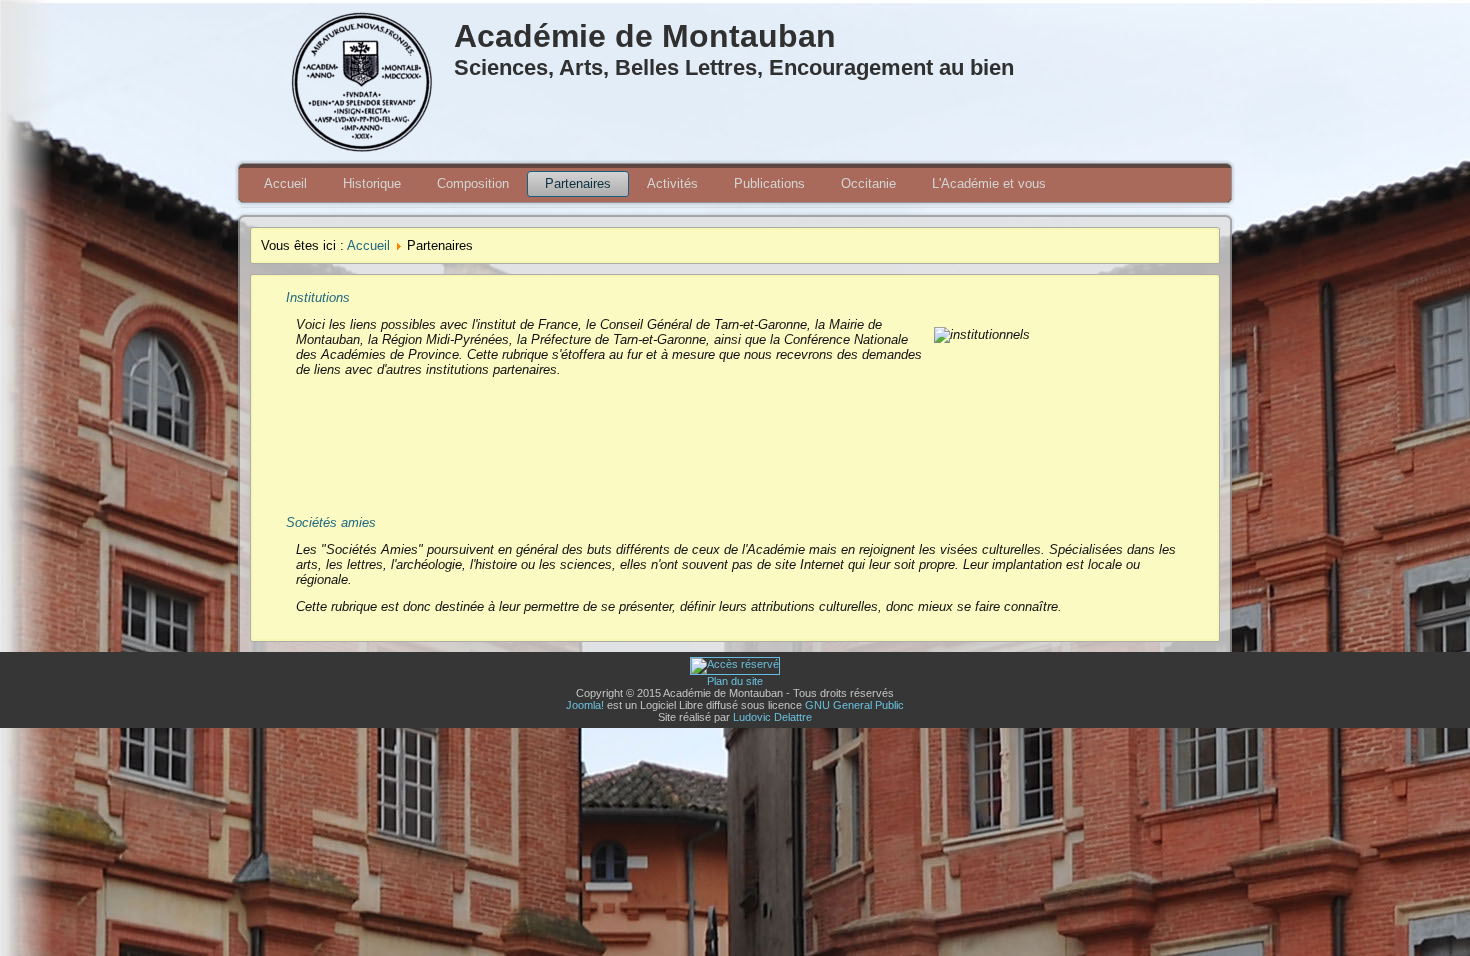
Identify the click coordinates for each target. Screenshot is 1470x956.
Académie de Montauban (645, 36)
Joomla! (585, 705)
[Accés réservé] (735, 664)
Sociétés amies (331, 522)
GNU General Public (854, 705)
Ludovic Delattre (772, 717)
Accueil (368, 245)
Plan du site (735, 681)
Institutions (318, 297)
